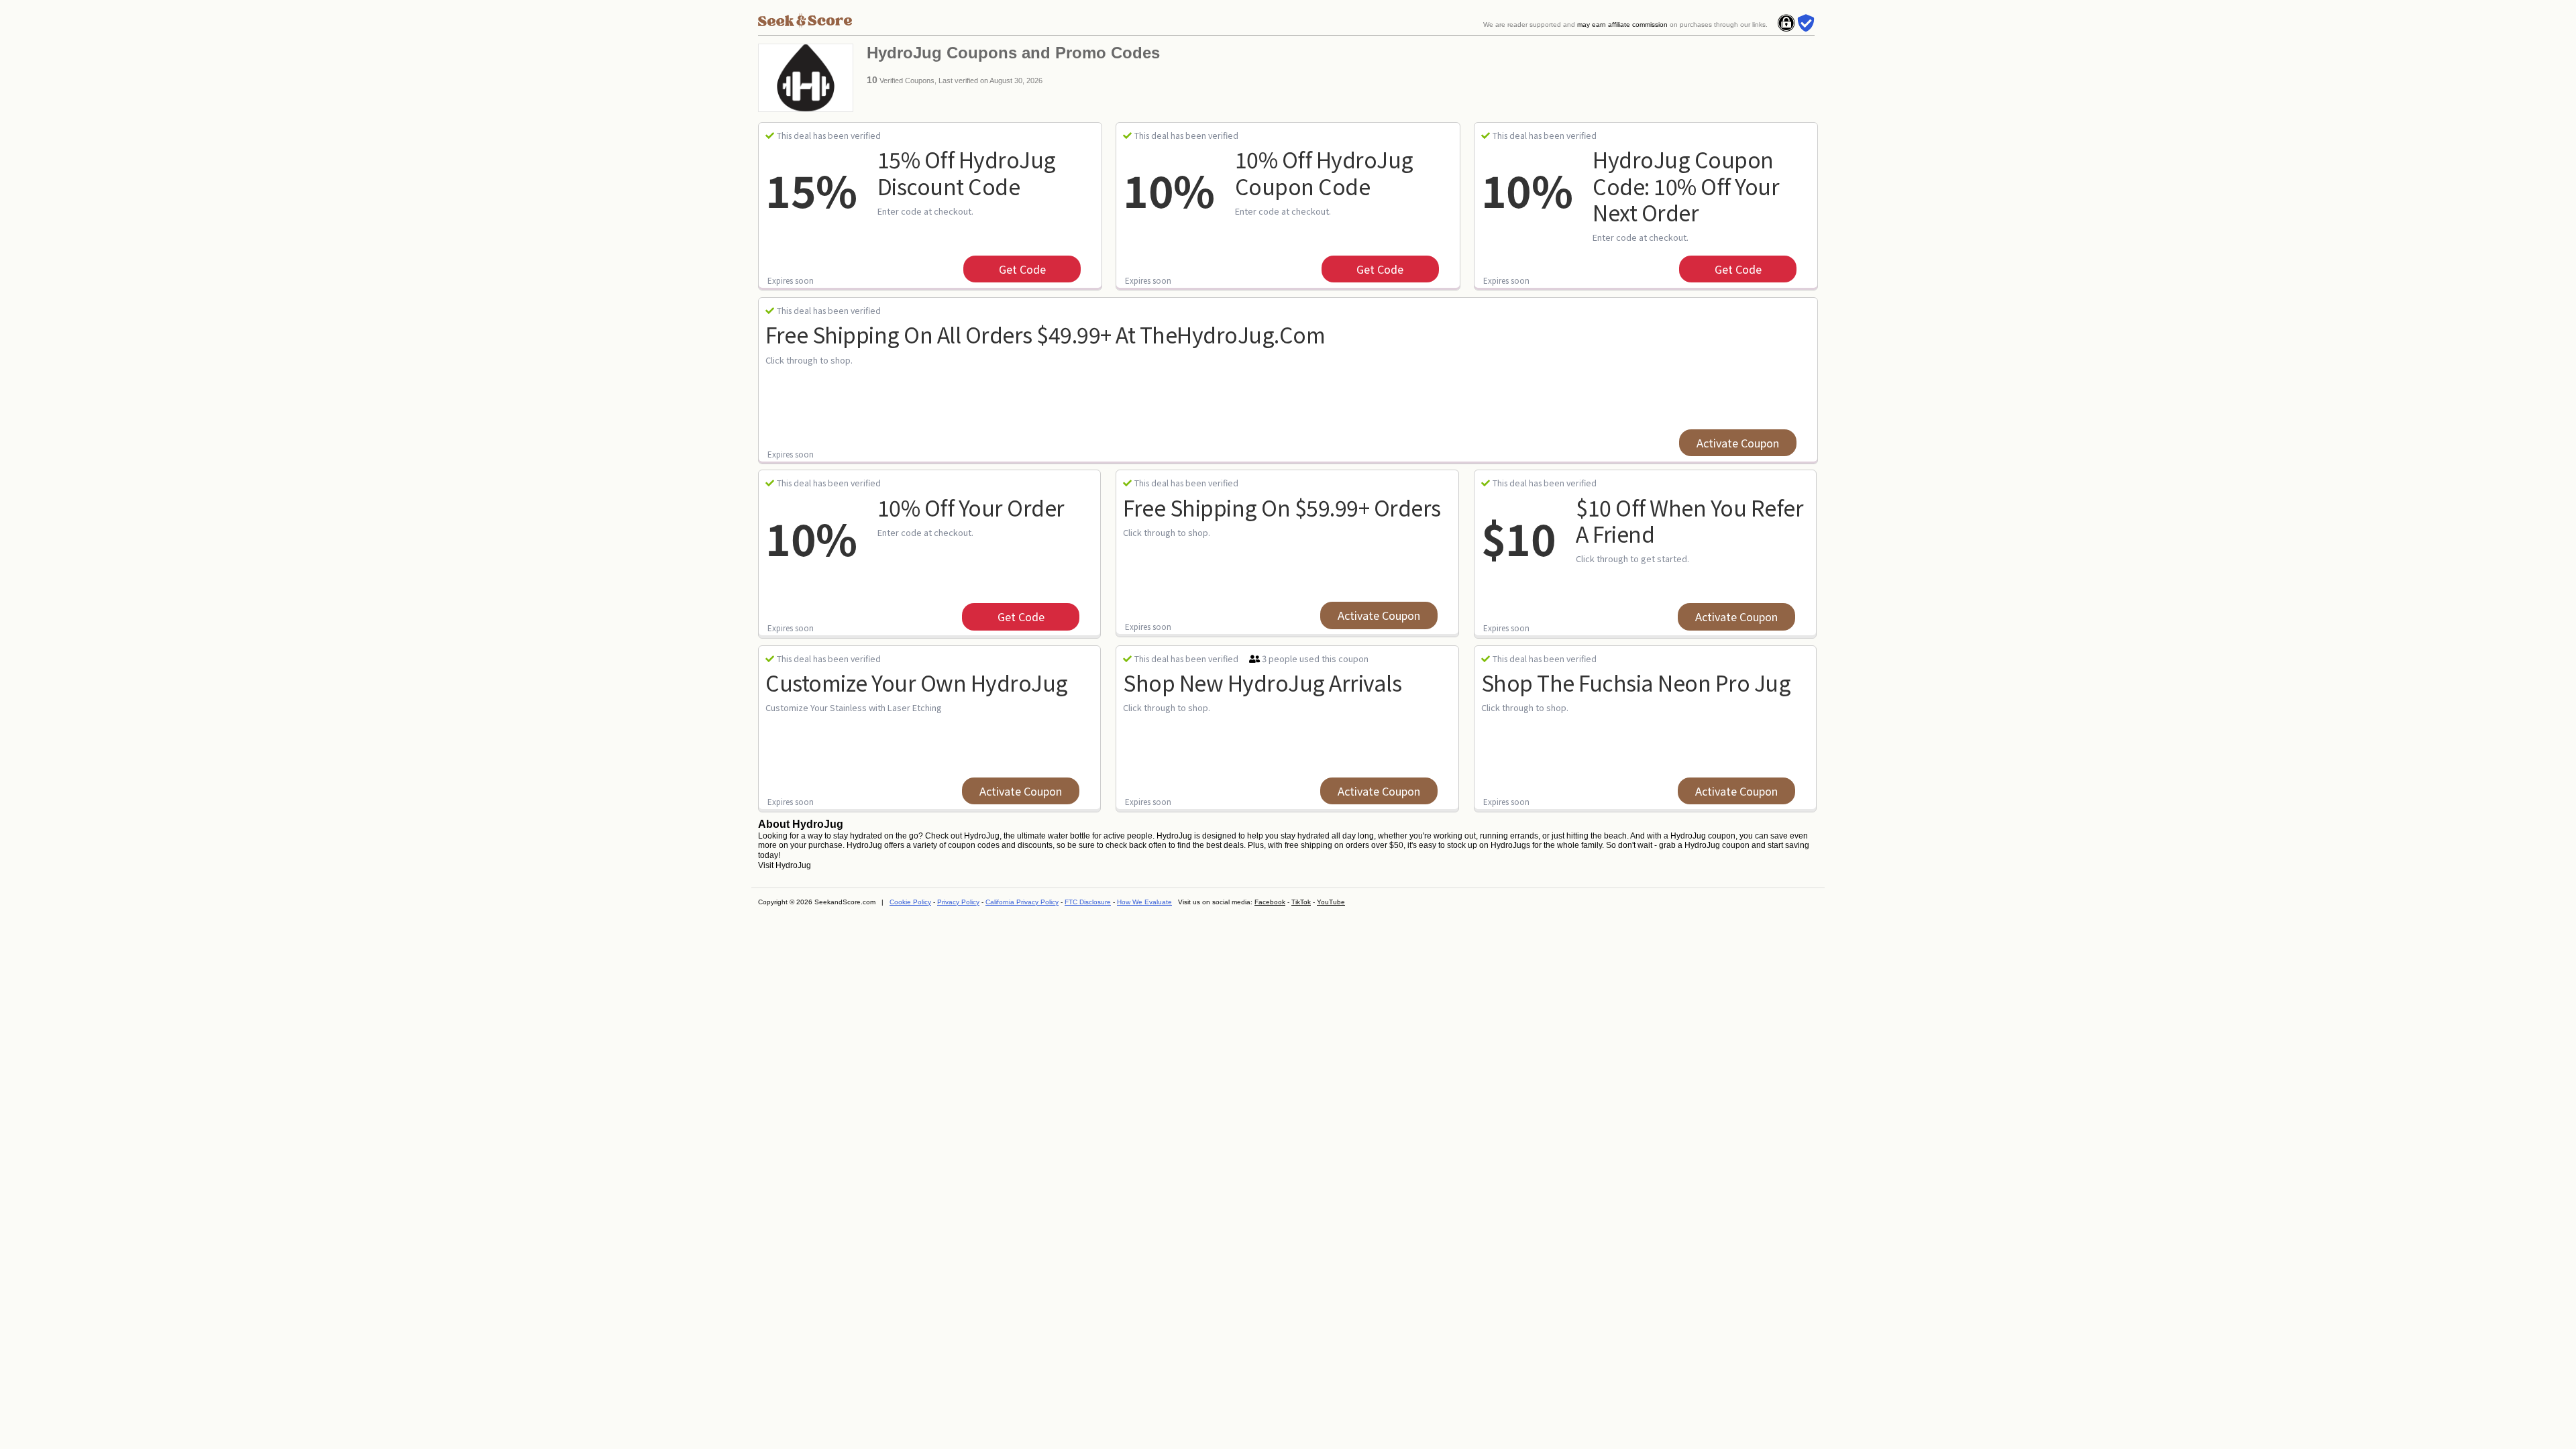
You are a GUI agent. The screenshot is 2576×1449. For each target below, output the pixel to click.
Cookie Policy (910, 902)
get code (1022, 269)
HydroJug (793, 865)
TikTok (1301, 902)
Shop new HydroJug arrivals (1262, 682)
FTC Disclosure (1088, 902)
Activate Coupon (1738, 443)
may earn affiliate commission (1622, 24)
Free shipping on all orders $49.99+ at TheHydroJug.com (1045, 334)
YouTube (1331, 902)
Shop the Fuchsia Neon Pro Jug (1636, 682)
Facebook (1270, 902)
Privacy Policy (958, 902)
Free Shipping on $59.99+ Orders (1282, 507)
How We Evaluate (1144, 902)
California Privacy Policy (1022, 902)
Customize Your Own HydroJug (917, 682)
